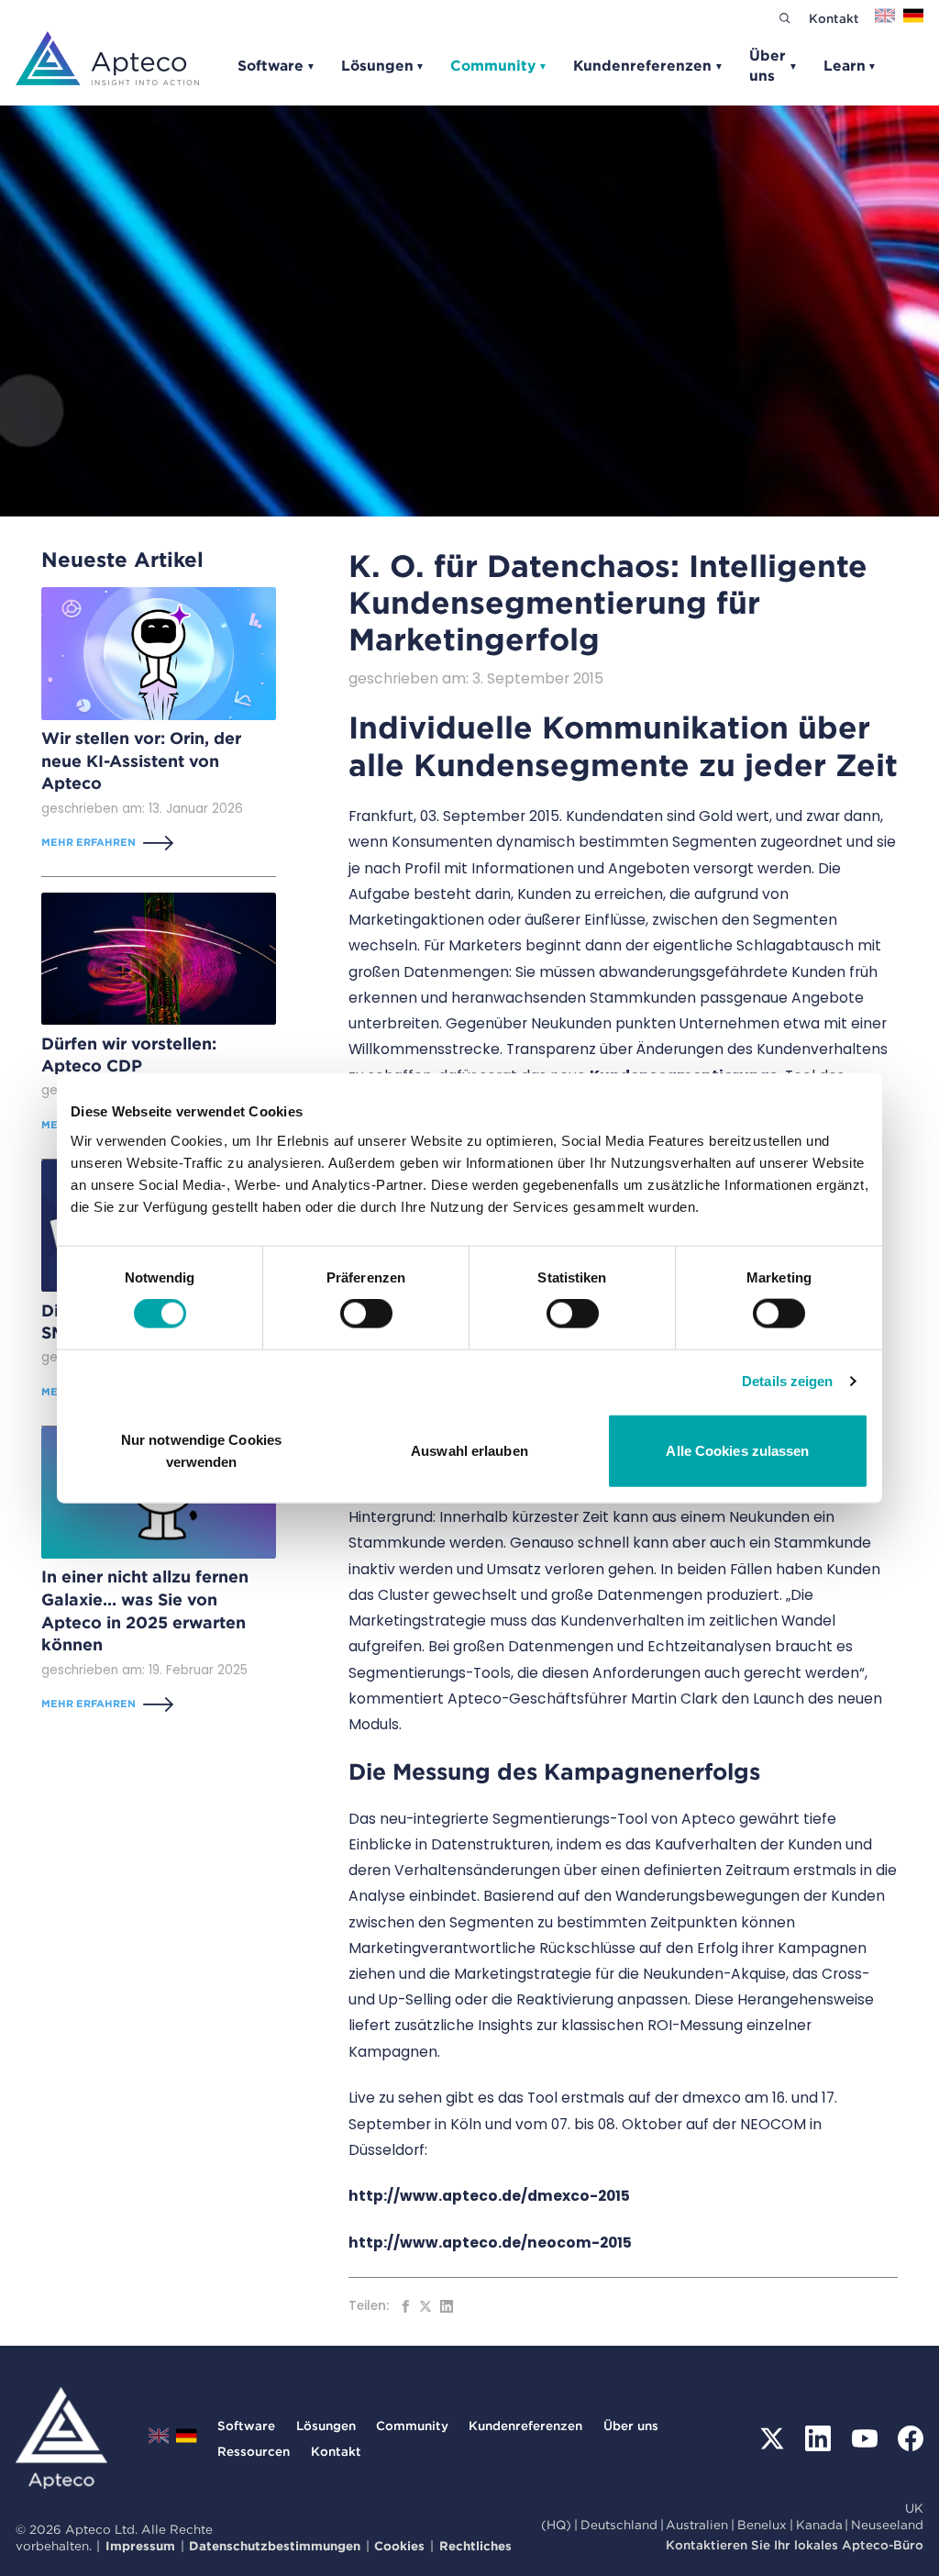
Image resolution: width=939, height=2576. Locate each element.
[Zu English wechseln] (885, 22)
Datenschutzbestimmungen (275, 2546)
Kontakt (834, 18)
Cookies (399, 2546)
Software (276, 66)
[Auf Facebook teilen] (405, 2306)
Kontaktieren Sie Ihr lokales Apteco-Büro (795, 2545)
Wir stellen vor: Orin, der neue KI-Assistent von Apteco (141, 761)
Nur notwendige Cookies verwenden (201, 1450)
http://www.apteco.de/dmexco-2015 (489, 2196)
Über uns (773, 66)
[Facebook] (911, 2438)
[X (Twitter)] (772, 2438)
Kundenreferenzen (648, 66)
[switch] (366, 1314)
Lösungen (383, 66)
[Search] (784, 18)
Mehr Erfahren (88, 842)
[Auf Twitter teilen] (425, 2306)
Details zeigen (787, 1381)
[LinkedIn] (818, 2438)
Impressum (140, 2546)
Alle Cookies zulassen (737, 1450)
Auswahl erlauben (469, 1450)
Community (499, 66)
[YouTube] (865, 2438)
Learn (851, 66)
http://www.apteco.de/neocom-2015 (490, 2243)
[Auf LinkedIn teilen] (447, 2306)
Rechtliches (475, 2546)
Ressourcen (254, 2451)
